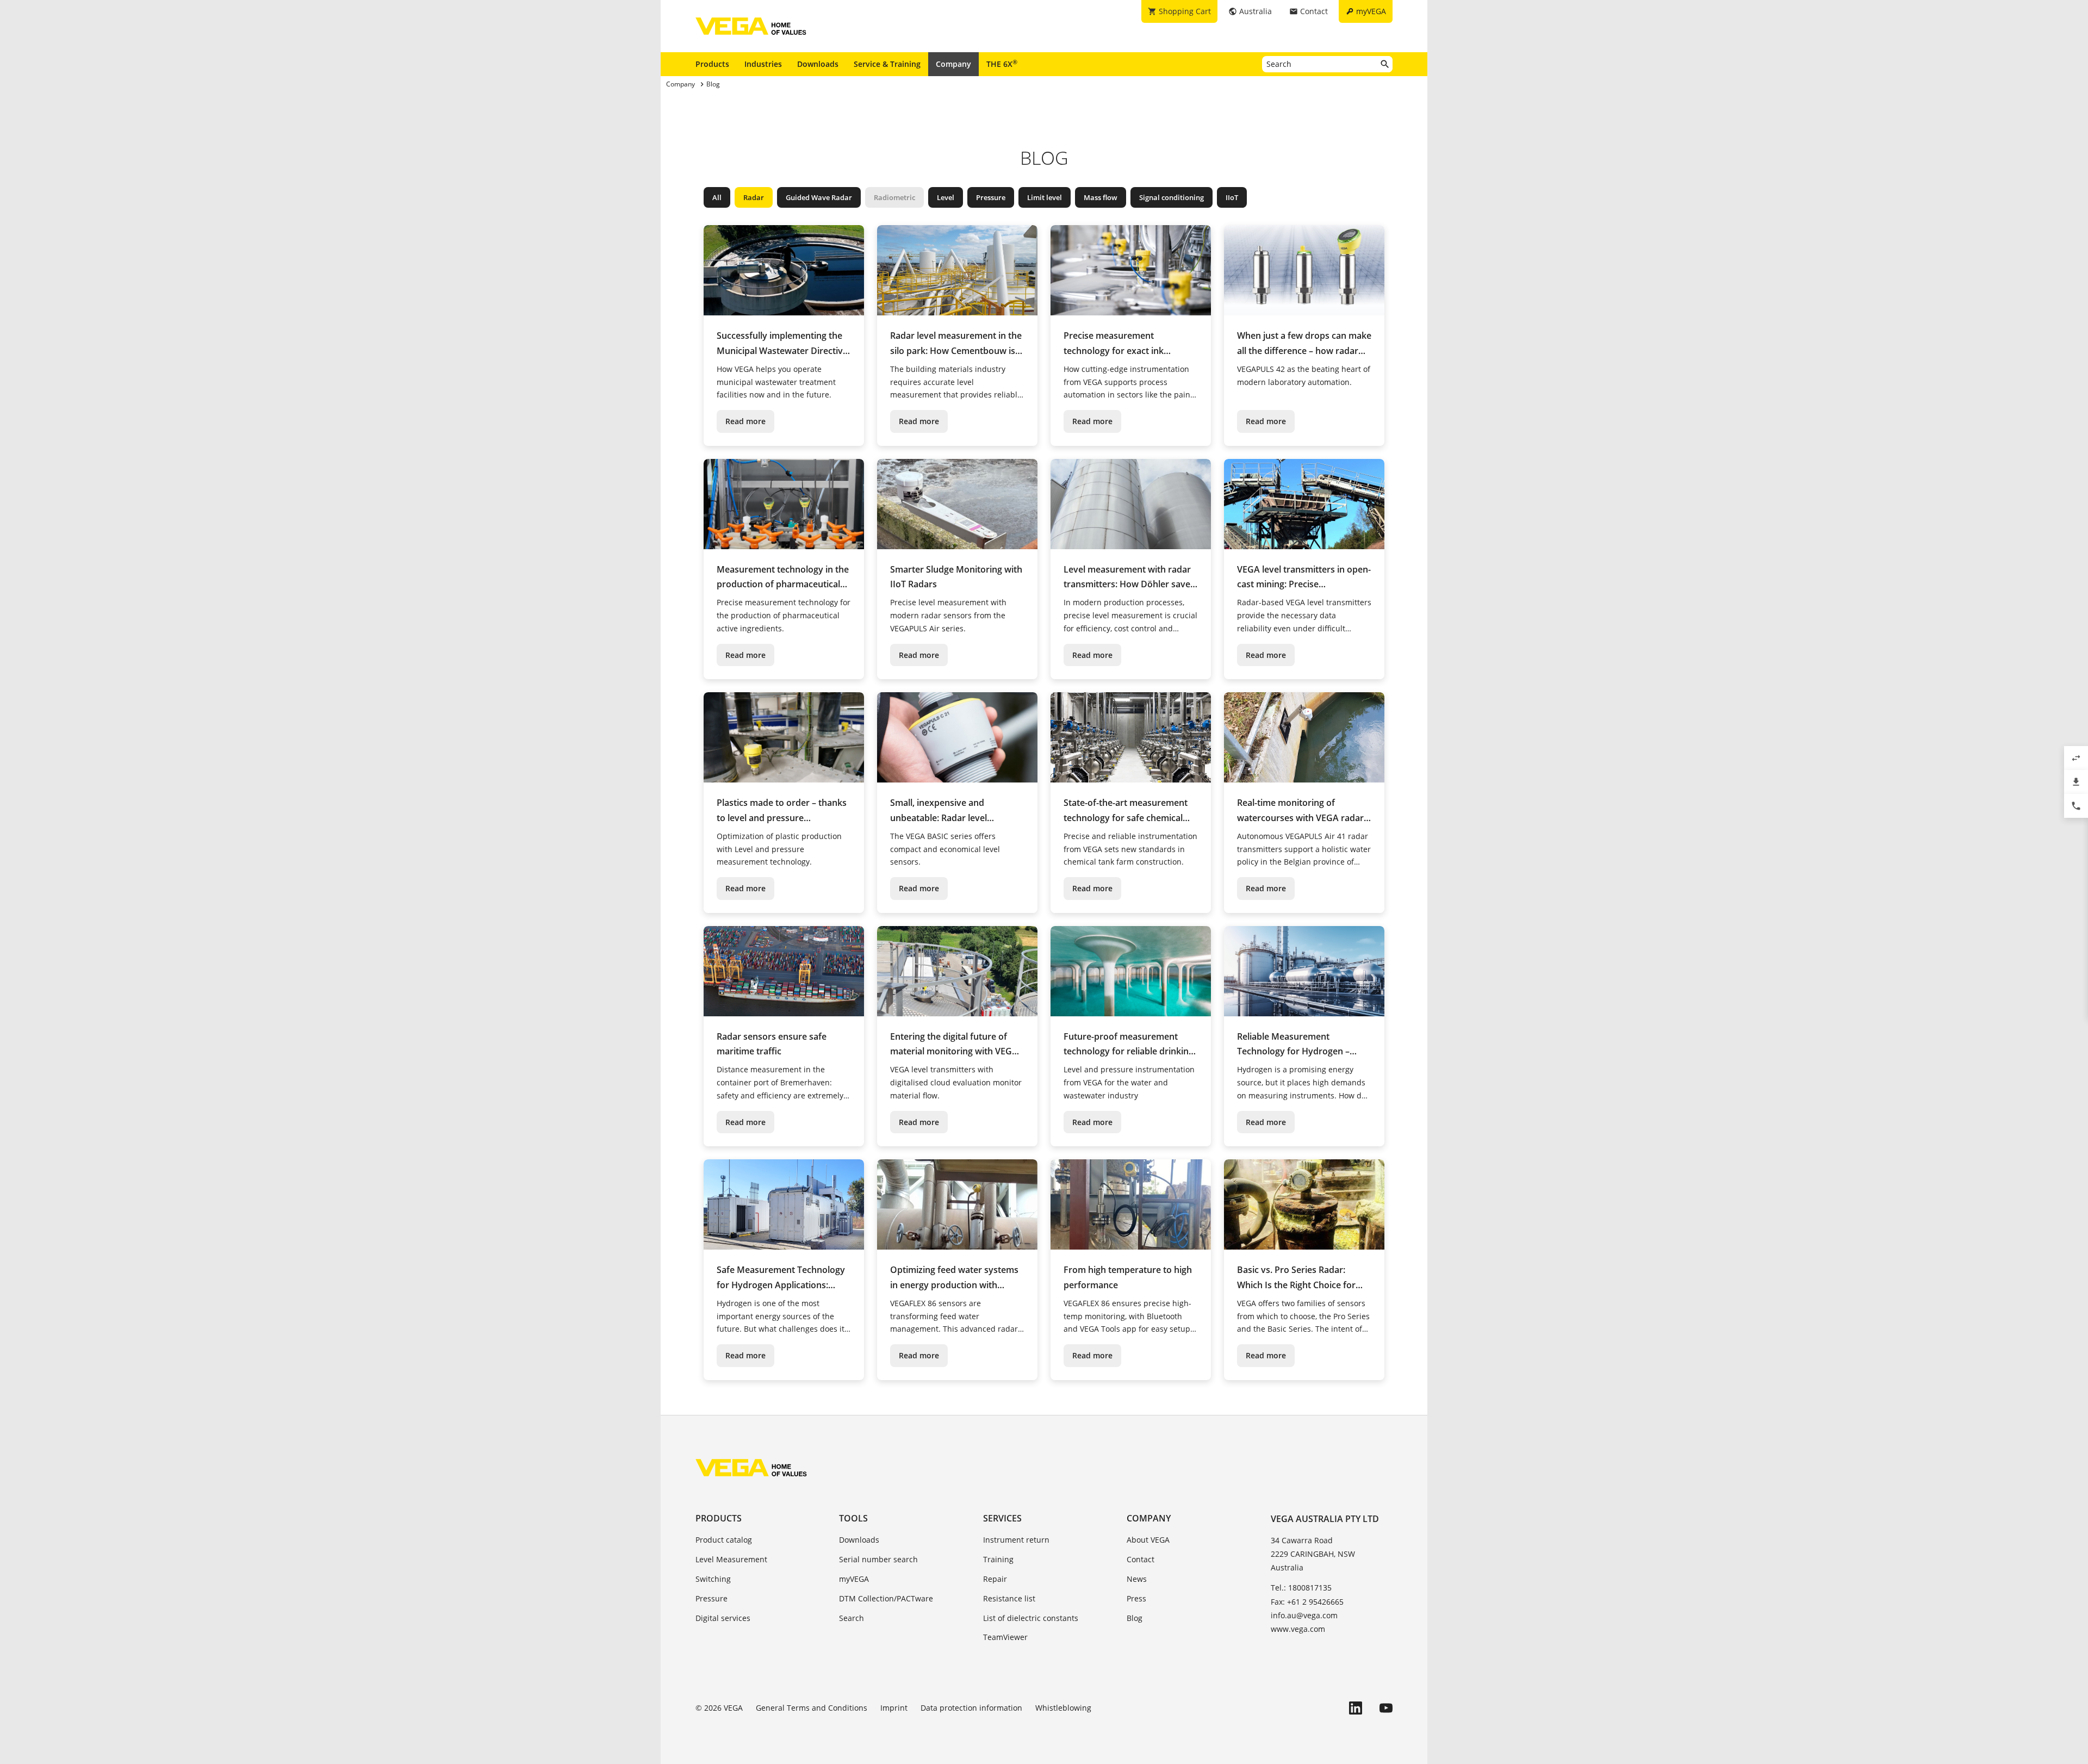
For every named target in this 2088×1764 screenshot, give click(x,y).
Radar (754, 197)
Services (1002, 1518)
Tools (853, 1518)
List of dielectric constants (1031, 1618)
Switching (713, 1579)
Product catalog (724, 1540)
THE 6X (1002, 64)
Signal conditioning (1172, 197)
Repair (995, 1579)
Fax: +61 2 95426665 (1307, 1602)
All (717, 197)
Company (953, 64)
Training (998, 1559)
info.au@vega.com (1304, 1615)
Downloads (818, 64)
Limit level (1045, 197)
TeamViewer (1005, 1637)
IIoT (1232, 197)
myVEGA (854, 1579)
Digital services (723, 1618)
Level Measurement (731, 1559)
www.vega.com (1298, 1629)
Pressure (991, 197)
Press (1136, 1598)
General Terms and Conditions (812, 1708)
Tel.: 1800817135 (1301, 1588)
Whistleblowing (1063, 1708)
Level (946, 197)
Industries (763, 64)
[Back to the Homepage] (751, 1468)
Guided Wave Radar (819, 197)
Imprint (894, 1708)
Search (852, 1618)
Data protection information (971, 1708)
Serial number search (878, 1559)
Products (712, 64)
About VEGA (1148, 1540)
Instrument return (1016, 1540)
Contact (1141, 1559)
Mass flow (1101, 197)
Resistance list (1009, 1598)
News (1137, 1579)
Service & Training (887, 64)
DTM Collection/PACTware (886, 1598)
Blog (1135, 1618)
